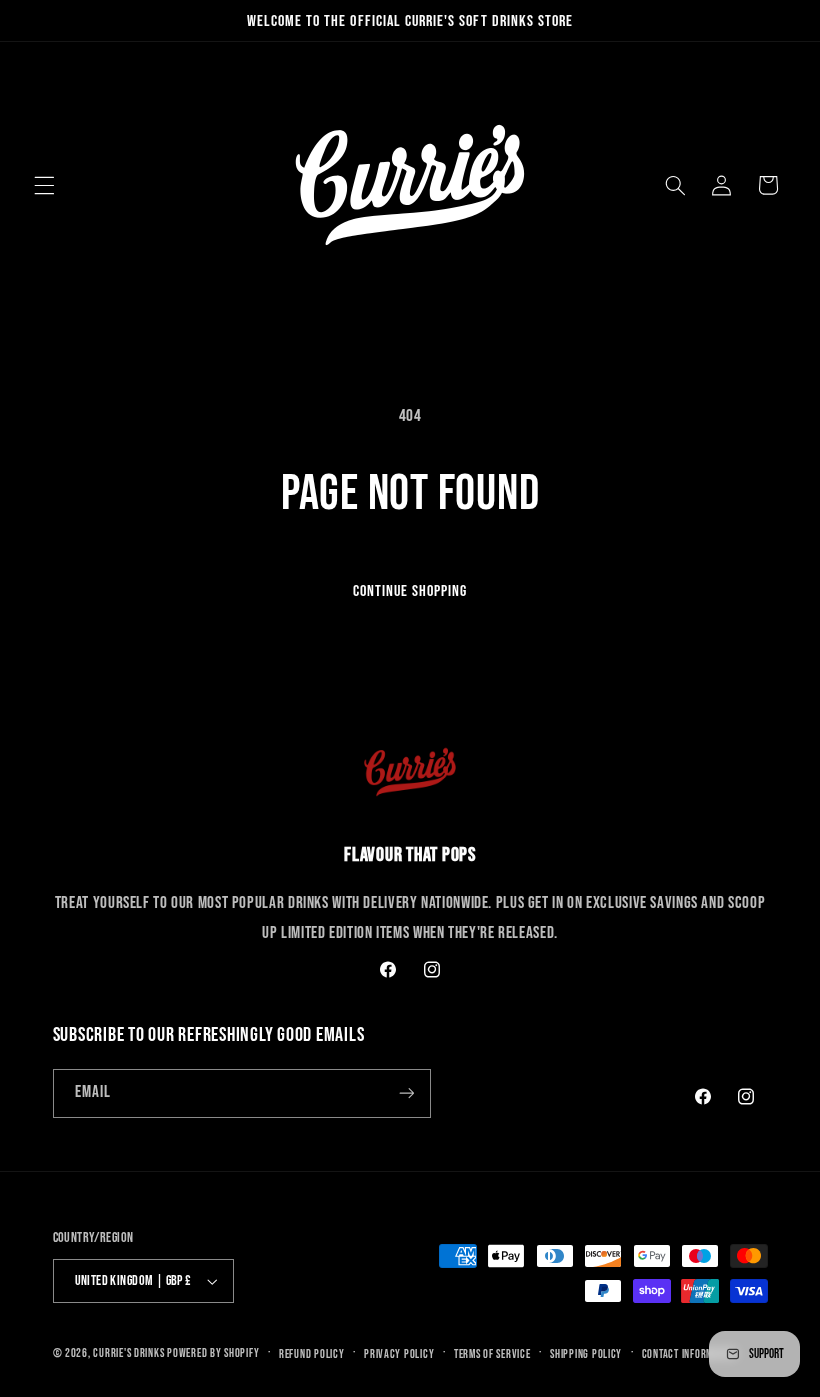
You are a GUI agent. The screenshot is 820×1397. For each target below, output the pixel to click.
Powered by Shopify (213, 1353)
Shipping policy (586, 1354)
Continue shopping (410, 591)
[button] (44, 185)
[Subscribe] (406, 1093)
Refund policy (312, 1354)
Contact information (689, 1354)
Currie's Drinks (128, 1353)
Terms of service (492, 1354)
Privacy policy (399, 1354)
